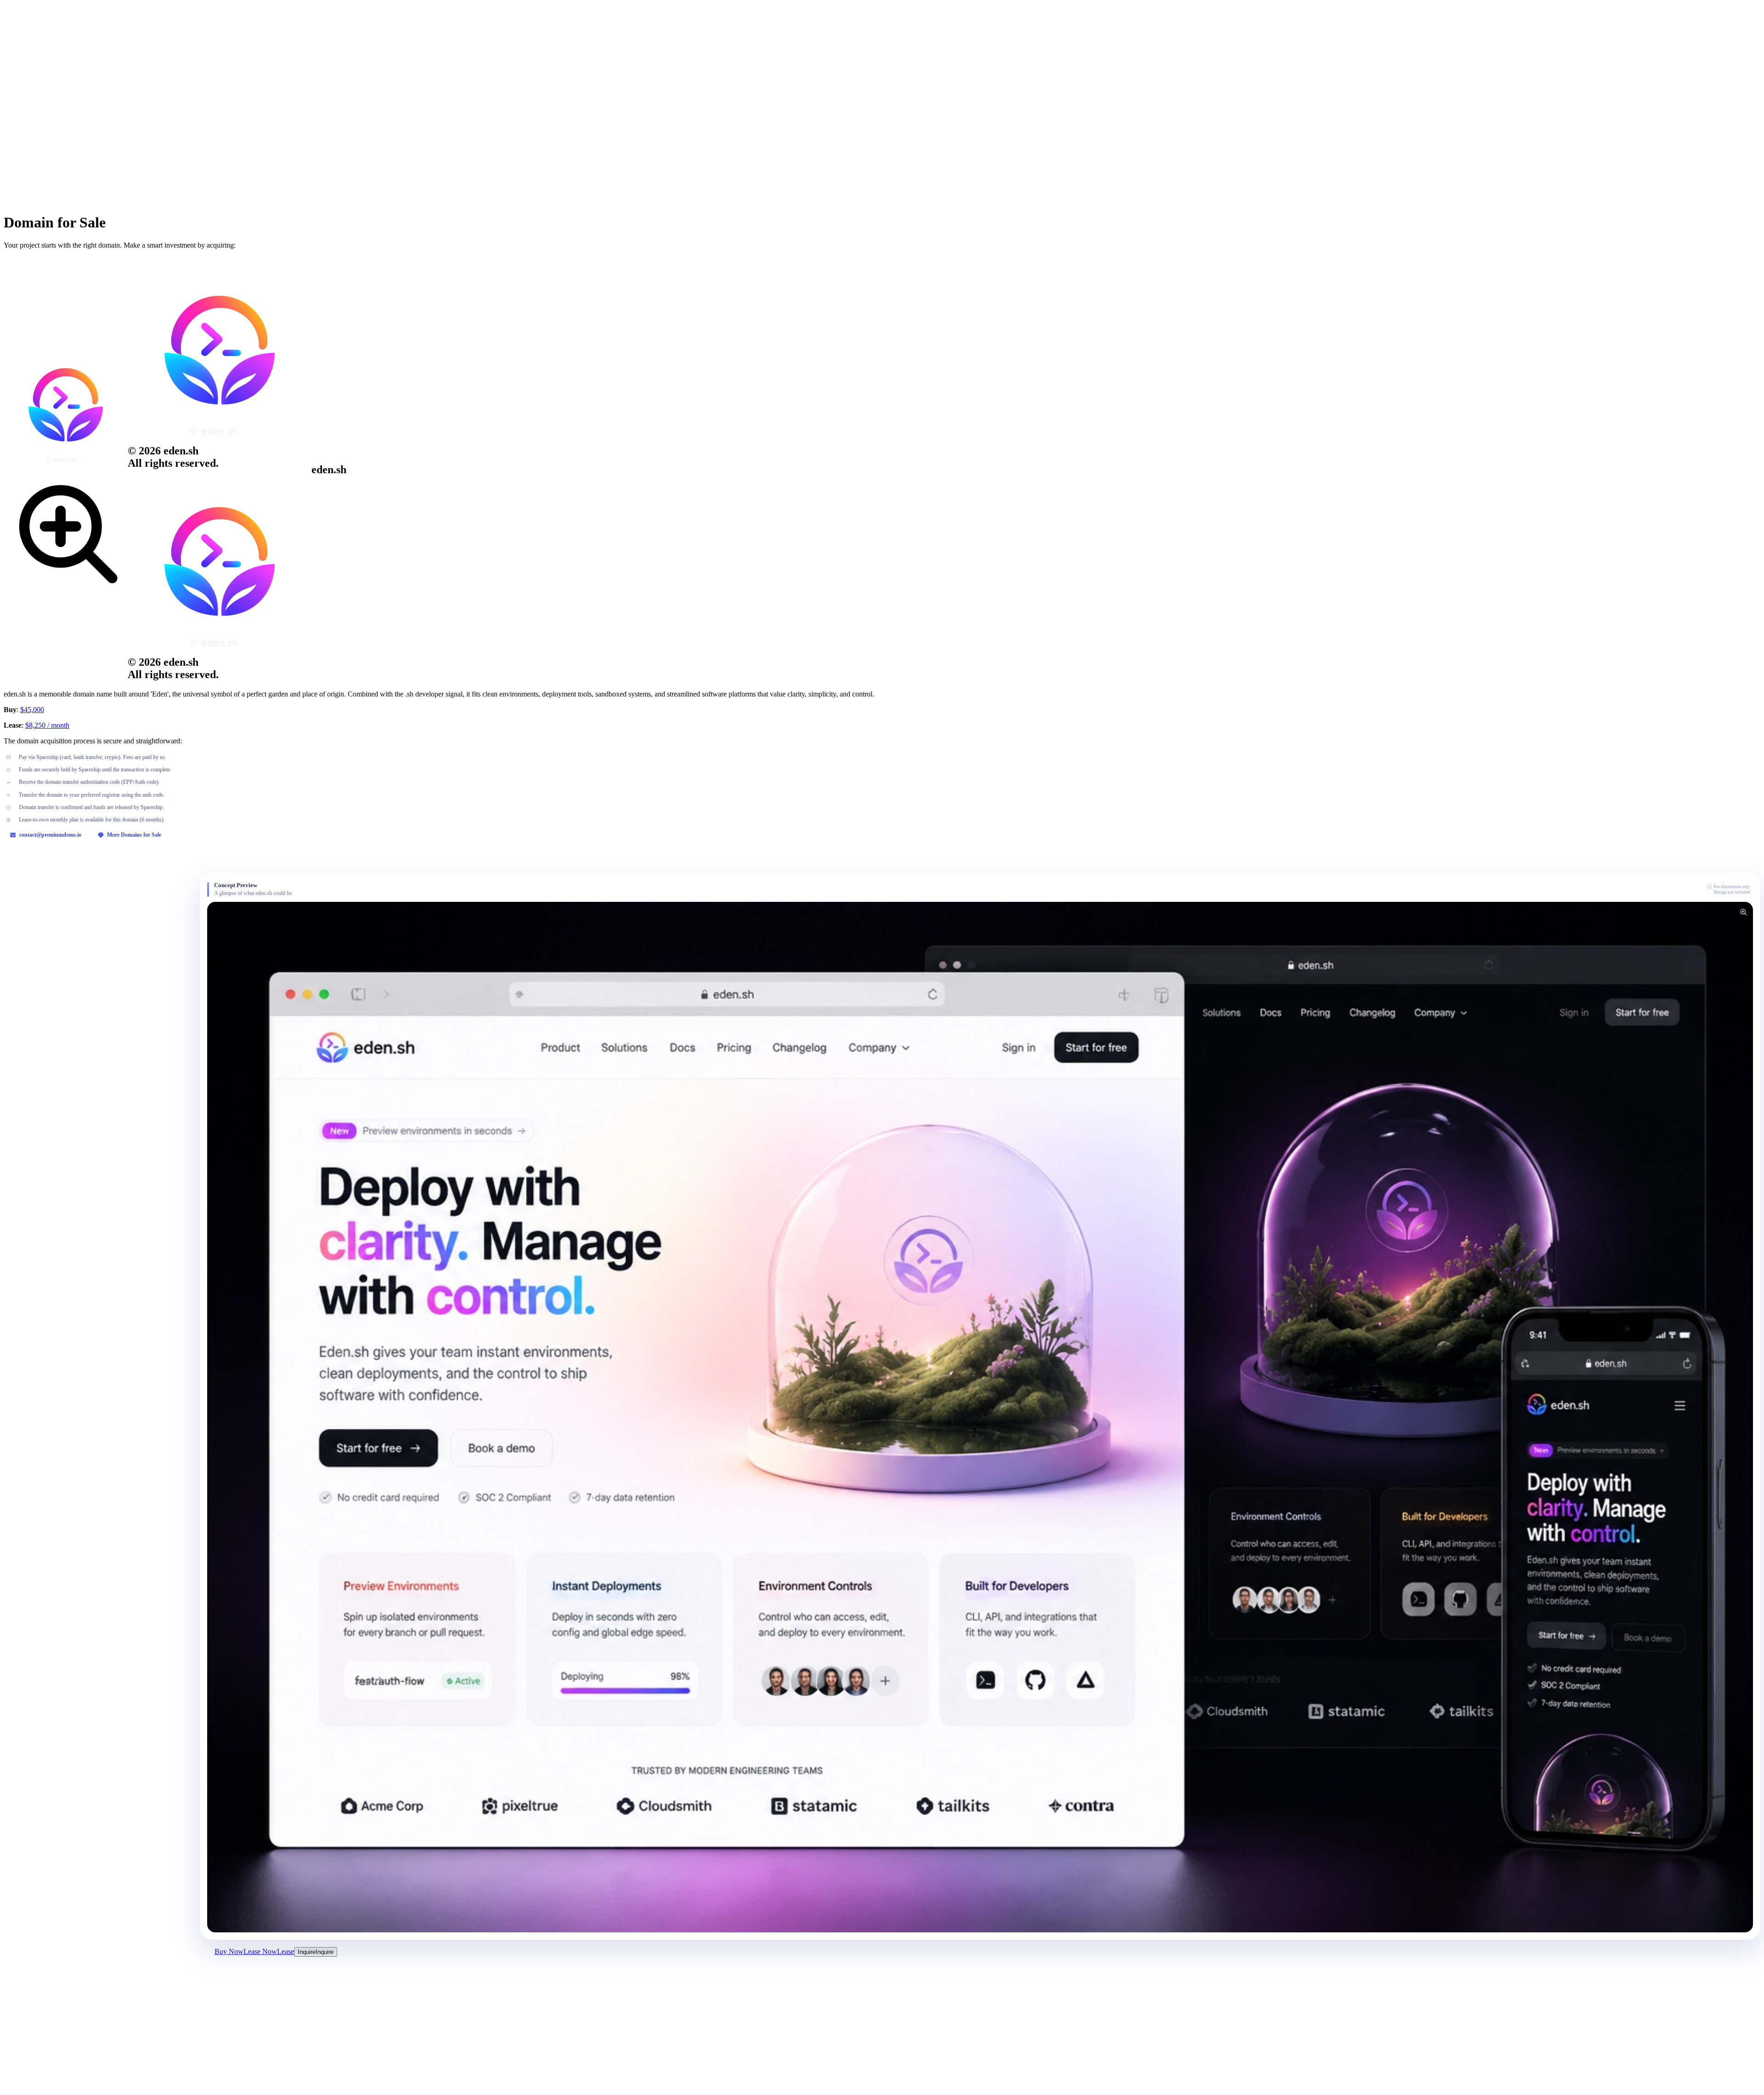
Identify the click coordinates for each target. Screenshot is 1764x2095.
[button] (980, 1417)
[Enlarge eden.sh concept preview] (1743, 912)
